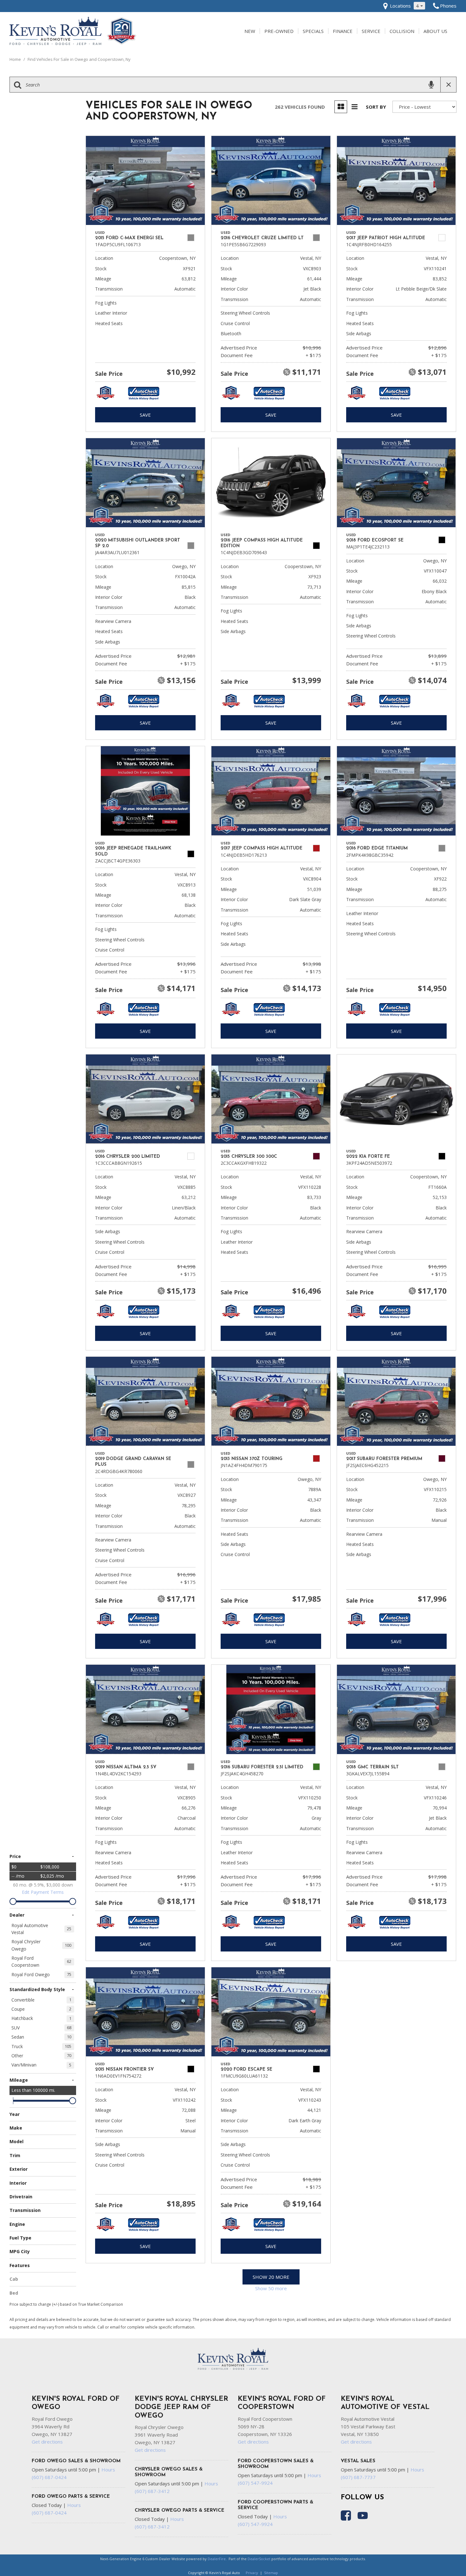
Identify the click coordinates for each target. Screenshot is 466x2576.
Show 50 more (271, 2288)
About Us (435, 31)
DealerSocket (259, 2559)
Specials (313, 31)
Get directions (47, 2442)
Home (16, 59)
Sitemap (271, 2573)
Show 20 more (271, 2277)
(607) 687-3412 (152, 2491)
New (250, 31)
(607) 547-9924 (255, 2483)
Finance (343, 31)
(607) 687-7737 (358, 2477)
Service (371, 31)
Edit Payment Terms (43, 1892)
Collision (402, 31)
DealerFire (217, 2559)
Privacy (252, 2573)
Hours (108, 2470)
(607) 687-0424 (49, 2477)
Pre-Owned (279, 31)
